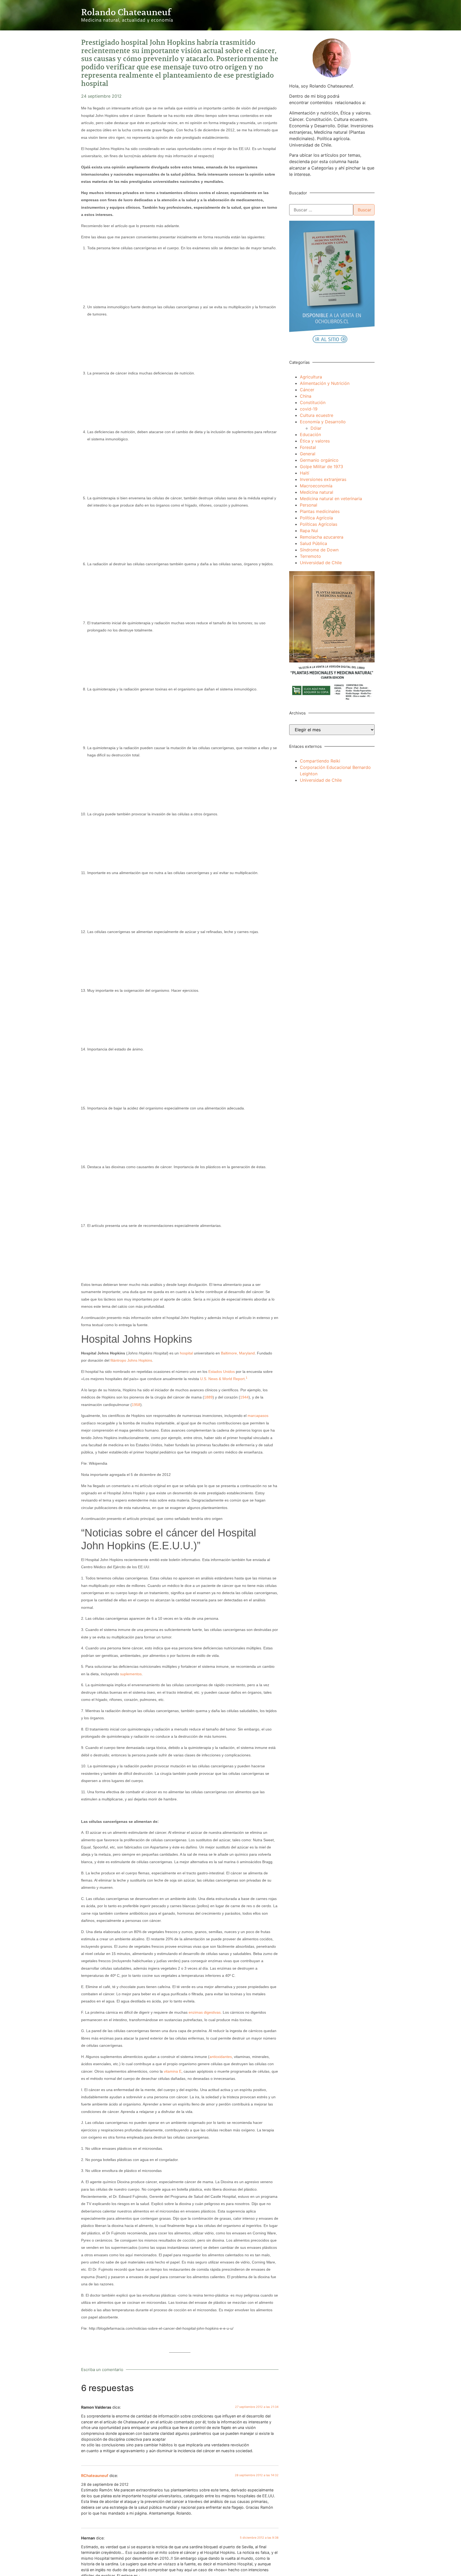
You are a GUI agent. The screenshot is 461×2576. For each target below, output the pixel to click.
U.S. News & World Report (222, 1379)
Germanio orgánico (319, 460)
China (306, 396)
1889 (208, 1397)
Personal (309, 505)
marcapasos (258, 1416)
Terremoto (310, 556)
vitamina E (173, 2071)
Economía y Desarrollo (323, 422)
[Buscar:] (321, 210)
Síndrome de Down (319, 550)
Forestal (308, 447)
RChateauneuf (95, 2476)
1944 (244, 1397)
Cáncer (307, 390)
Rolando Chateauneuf (126, 12)
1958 (136, 1405)
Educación (310, 434)
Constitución (313, 402)
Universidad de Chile (321, 563)
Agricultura (311, 377)
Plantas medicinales (320, 511)
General (308, 454)
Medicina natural (317, 492)
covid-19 (309, 409)
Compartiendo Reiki (320, 761)
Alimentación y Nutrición (325, 383)
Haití (305, 473)
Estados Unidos (222, 1372)
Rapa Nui (309, 531)
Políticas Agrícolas (319, 524)
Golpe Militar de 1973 (321, 467)
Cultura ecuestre (317, 415)
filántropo (118, 1360)
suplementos (131, 1674)
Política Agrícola (316, 518)
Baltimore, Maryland (238, 1353)
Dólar (316, 428)
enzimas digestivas (205, 2012)
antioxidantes (221, 2057)
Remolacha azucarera (322, 537)
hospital (186, 1353)
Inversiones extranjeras (323, 479)
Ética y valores (315, 441)
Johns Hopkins (140, 1360)
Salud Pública (313, 543)
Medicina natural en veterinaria (331, 499)
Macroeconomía (316, 486)
